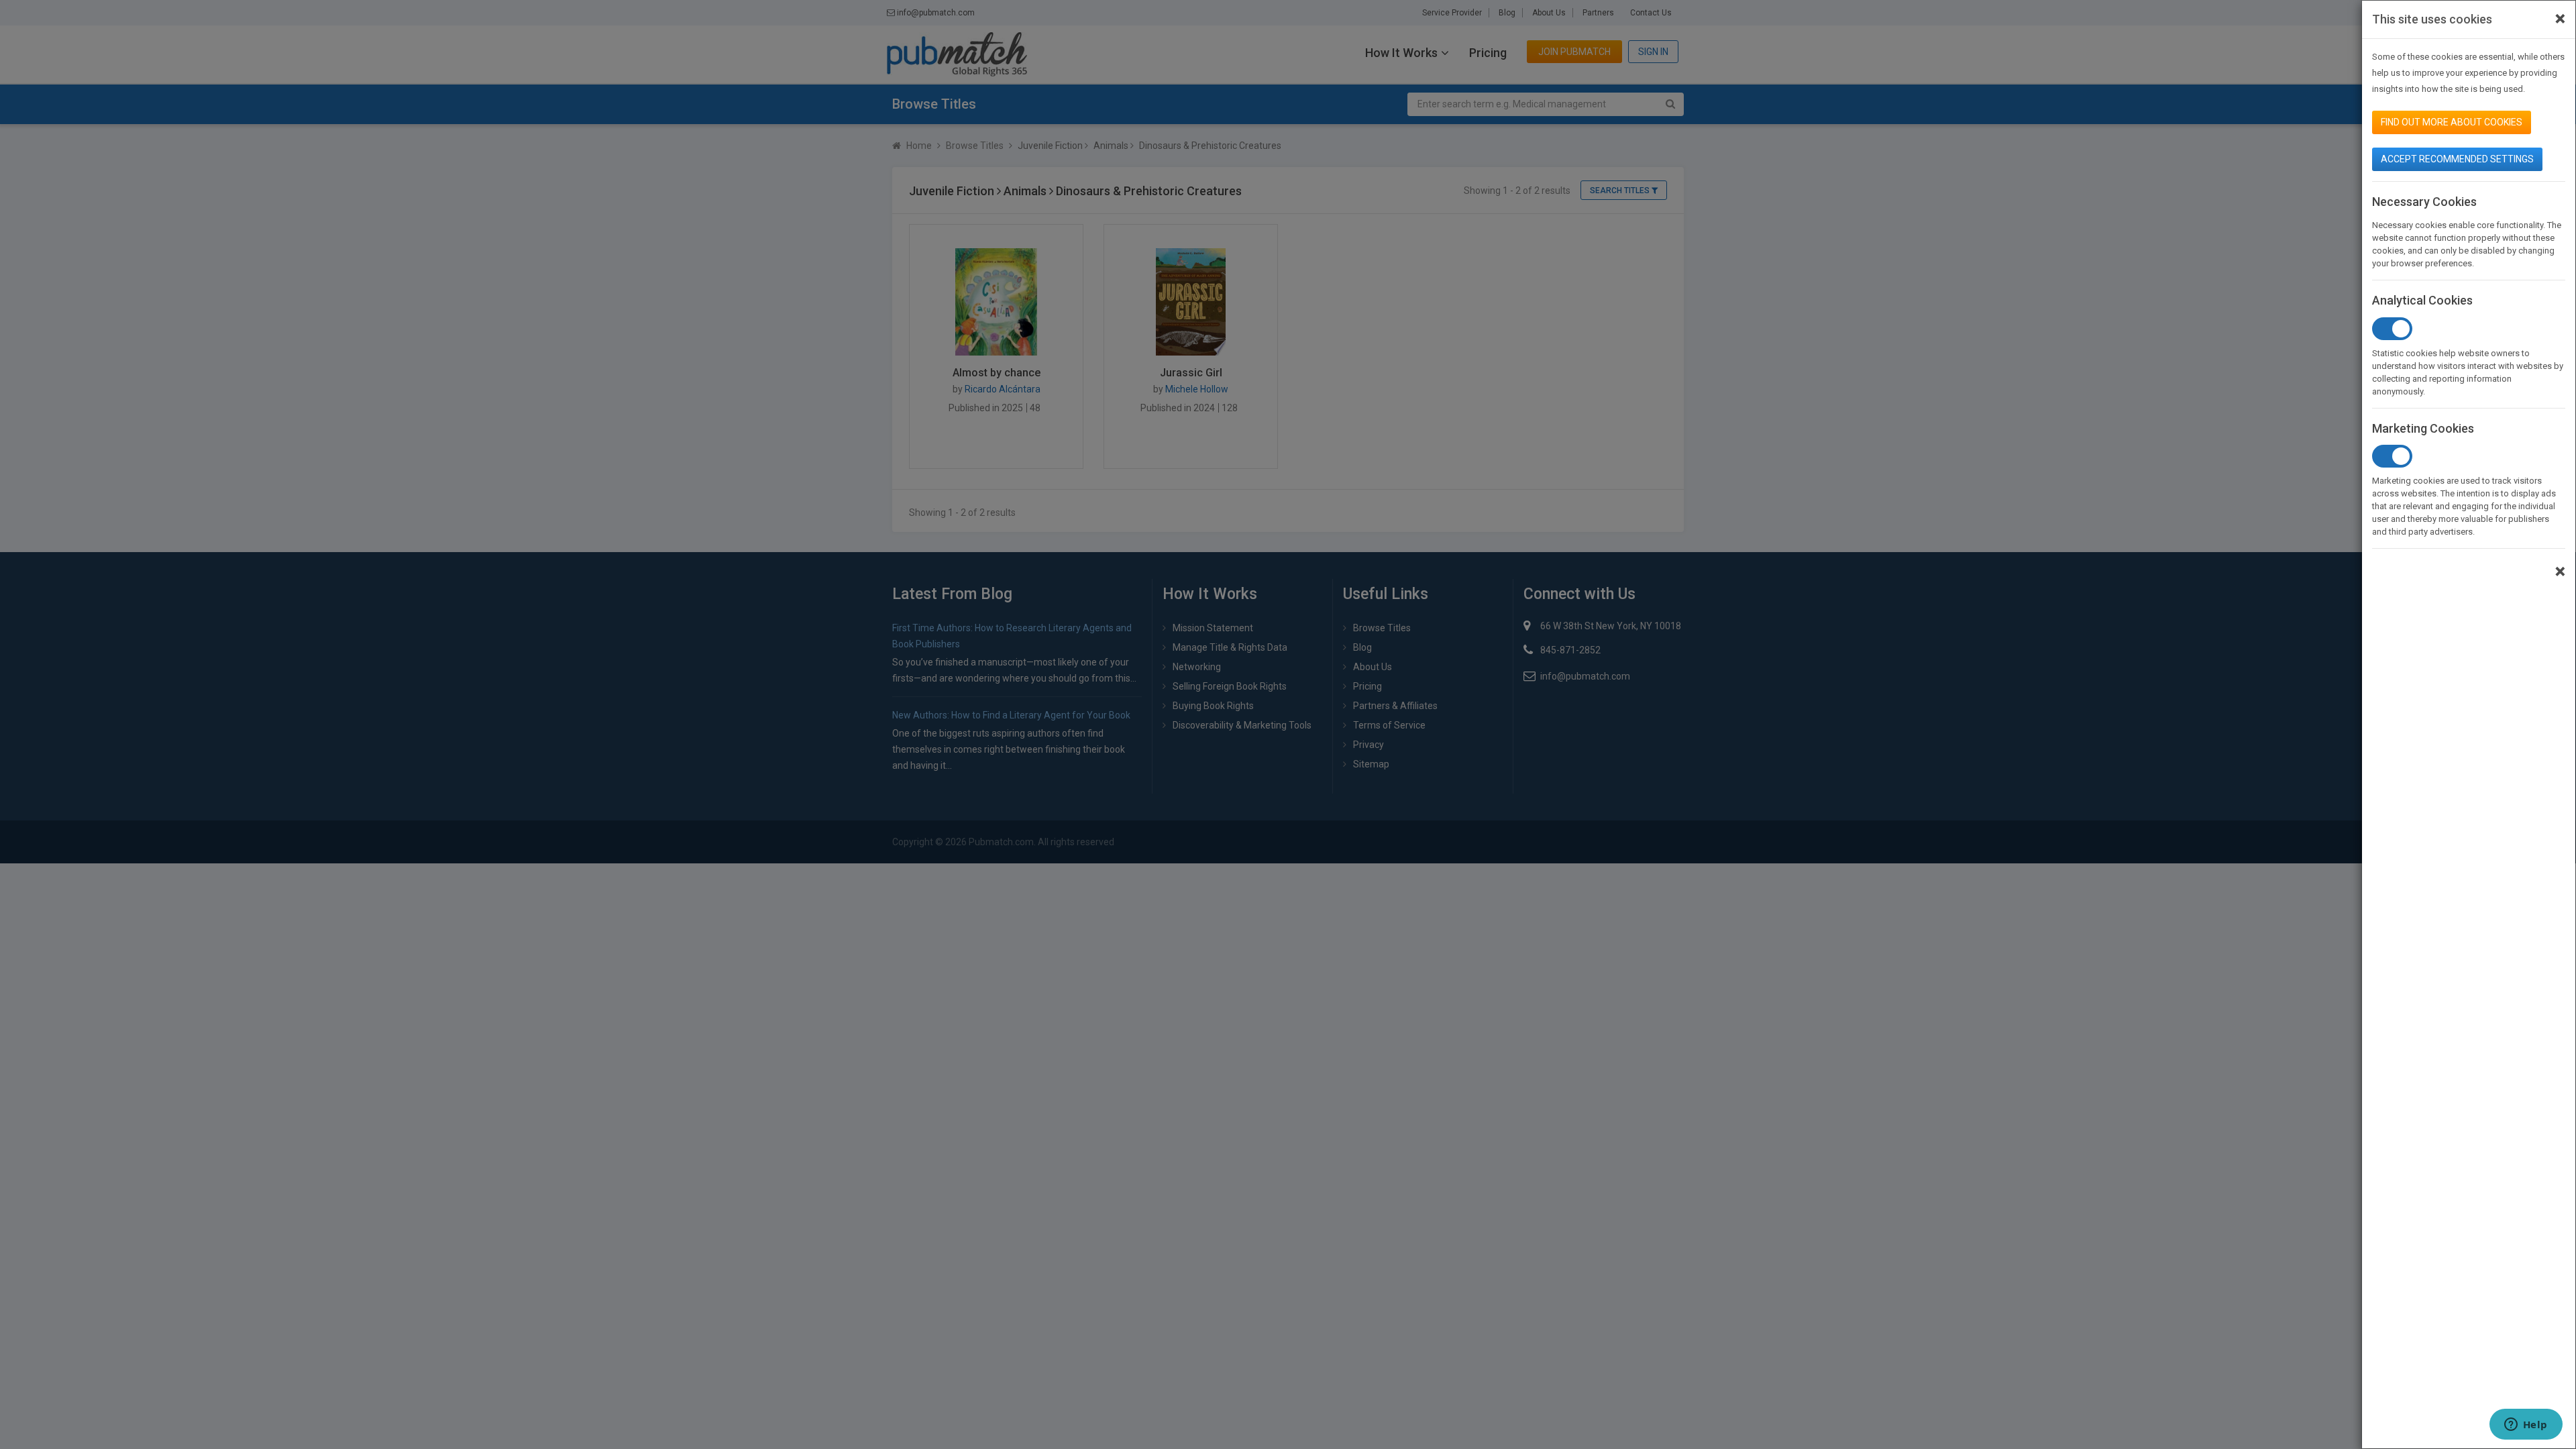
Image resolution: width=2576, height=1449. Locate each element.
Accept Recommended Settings (2457, 159)
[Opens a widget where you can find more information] (2526, 1426)
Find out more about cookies (2452, 122)
